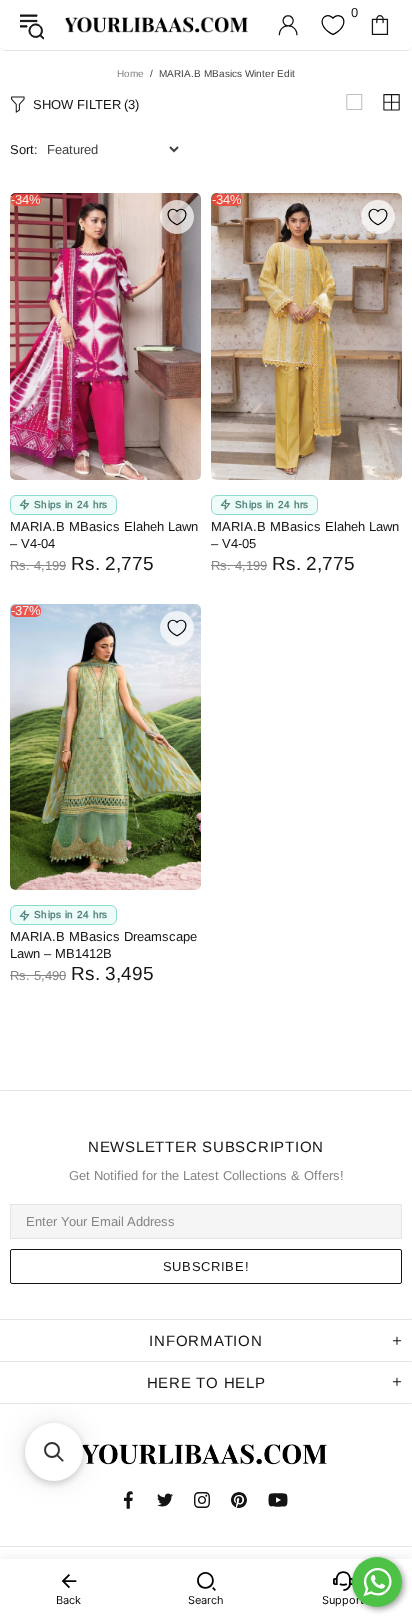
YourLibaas (157, 25)
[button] (54, 1452)
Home (130, 73)
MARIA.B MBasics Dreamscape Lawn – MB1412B (103, 945)
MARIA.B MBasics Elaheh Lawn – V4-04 (104, 535)
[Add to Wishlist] (177, 217)
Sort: (24, 149)
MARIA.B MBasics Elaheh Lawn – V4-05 (305, 535)
